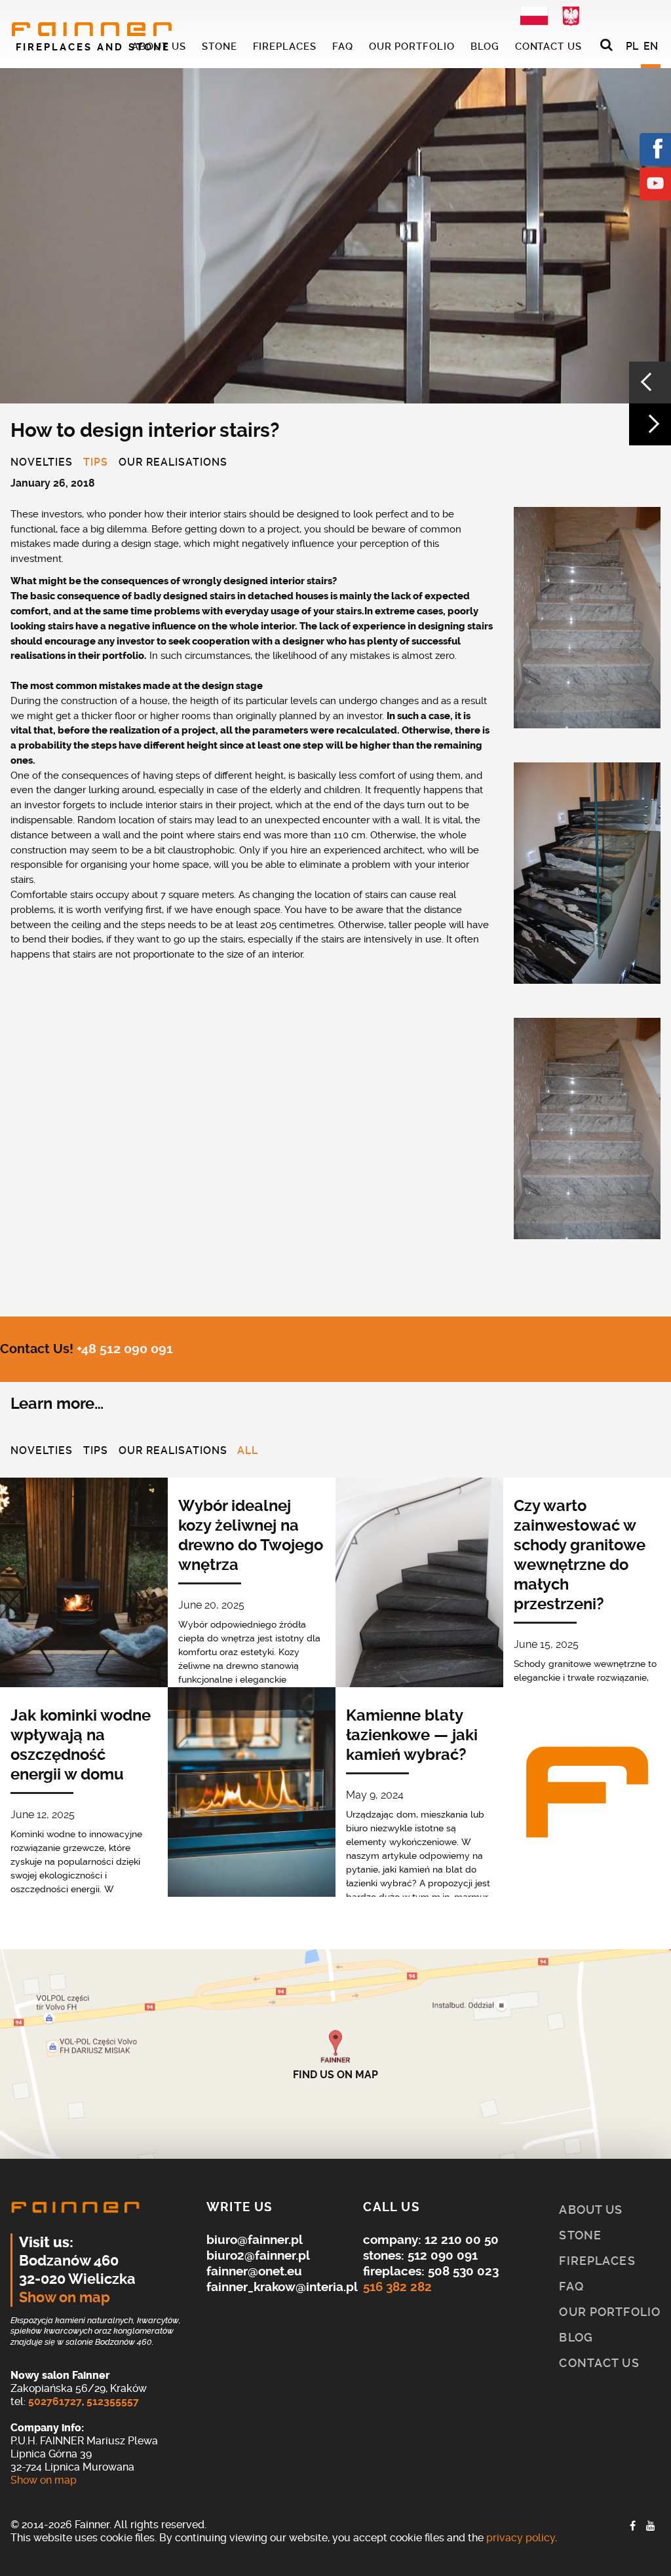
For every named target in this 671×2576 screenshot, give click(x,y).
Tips (96, 463)
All (248, 1451)
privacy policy (521, 2538)
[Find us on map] (335, 2054)
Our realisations (173, 463)
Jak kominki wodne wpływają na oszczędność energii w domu (81, 1745)
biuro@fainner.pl (255, 2240)
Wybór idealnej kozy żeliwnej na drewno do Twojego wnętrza (251, 1535)
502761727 (55, 2401)
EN (651, 46)
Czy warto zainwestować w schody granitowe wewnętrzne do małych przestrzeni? (580, 1555)
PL (632, 46)
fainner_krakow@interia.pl (282, 2287)
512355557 (113, 2401)
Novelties (42, 463)
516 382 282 (397, 2287)
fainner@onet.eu (254, 2271)
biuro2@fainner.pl (258, 2255)
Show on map (65, 2298)
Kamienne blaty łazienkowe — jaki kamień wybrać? (412, 1735)
